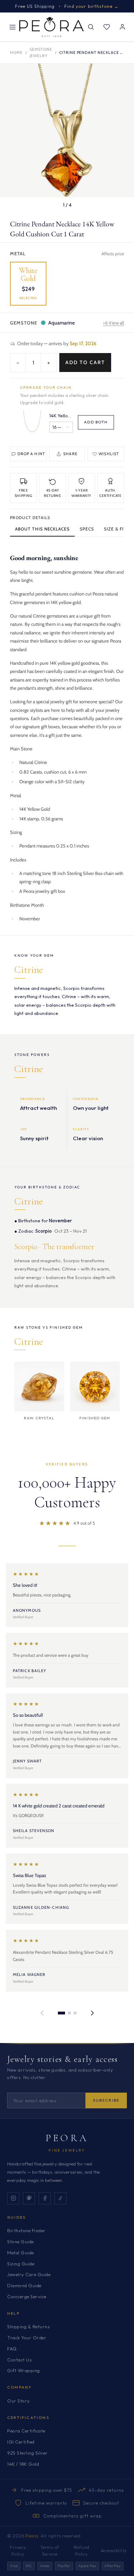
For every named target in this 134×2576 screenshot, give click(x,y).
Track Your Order (27, 2338)
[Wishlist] (106, 27)
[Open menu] (13, 27)
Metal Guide (21, 2253)
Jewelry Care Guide (29, 2274)
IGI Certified (21, 2442)
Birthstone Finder (26, 2230)
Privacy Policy (18, 2551)
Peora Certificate (26, 2431)
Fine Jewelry (67, 2150)
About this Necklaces (42, 529)
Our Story (19, 2401)
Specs (87, 529)
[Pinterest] (29, 2198)
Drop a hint (31, 454)
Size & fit (115, 529)
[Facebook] (45, 2198)
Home (16, 52)
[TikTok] (60, 2198)
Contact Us (19, 2360)
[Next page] (92, 2013)
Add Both (96, 422)
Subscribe (106, 2100)
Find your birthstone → (92, 6)
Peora (67, 2138)
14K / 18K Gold (23, 2464)
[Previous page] (42, 2013)
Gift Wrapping (24, 2370)
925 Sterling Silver (28, 2453)
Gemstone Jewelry (41, 52)
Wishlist (109, 454)
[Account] (122, 27)
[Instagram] (13, 2198)
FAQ (12, 2349)
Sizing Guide (21, 2264)
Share (70, 454)
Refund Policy (81, 2551)
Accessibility (114, 2550)
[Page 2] (69, 2013)
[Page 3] (75, 2013)
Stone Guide (21, 2242)
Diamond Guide (24, 2285)
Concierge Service (27, 2296)
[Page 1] (61, 2013)
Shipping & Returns (28, 2326)
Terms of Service (50, 2551)
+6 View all (113, 323)
